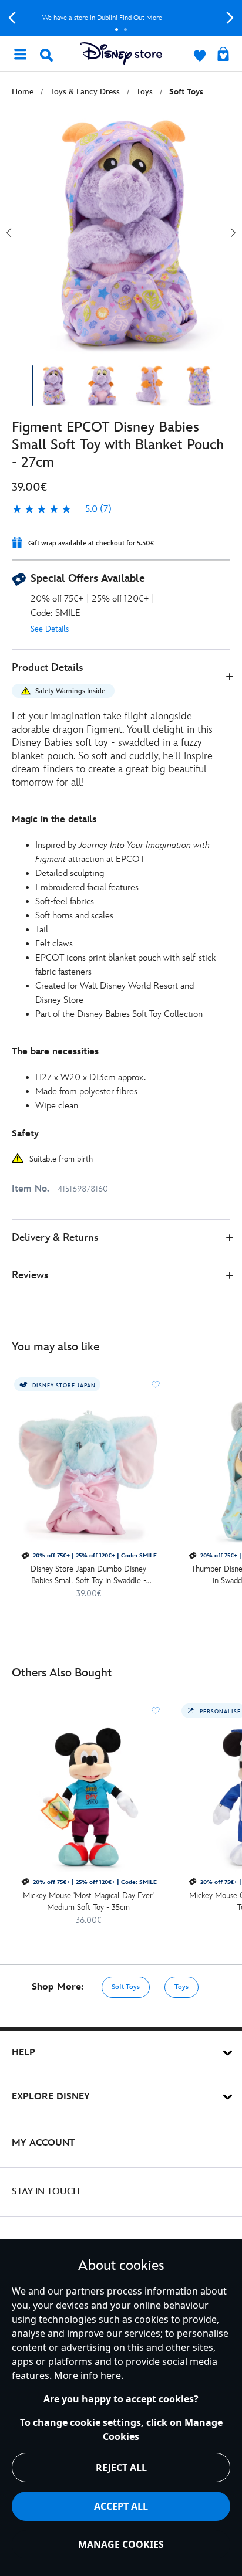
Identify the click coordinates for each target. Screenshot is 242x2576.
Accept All (121, 2506)
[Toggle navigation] (20, 53)
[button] (121, 680)
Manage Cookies (121, 2544)
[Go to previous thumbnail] (9, 233)
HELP (23, 2053)
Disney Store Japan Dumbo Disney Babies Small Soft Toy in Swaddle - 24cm (88, 1575)
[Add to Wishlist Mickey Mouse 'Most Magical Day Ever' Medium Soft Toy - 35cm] (156, 1710)
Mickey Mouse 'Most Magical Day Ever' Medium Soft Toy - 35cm (89, 1901)
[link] (62, 510)
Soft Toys (126, 1987)
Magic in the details (54, 819)
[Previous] (12, 18)
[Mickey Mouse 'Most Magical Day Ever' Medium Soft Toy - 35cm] (88, 1797)
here (111, 2375)
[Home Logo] (121, 54)
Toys (181, 1987)
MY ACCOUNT (43, 2143)
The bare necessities (55, 1052)
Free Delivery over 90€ (122, 18)
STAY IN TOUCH (46, 2192)
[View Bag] (223, 55)
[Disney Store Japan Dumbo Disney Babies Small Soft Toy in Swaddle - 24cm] (88, 1471)
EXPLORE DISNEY (51, 2097)
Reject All (121, 2468)
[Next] (230, 18)
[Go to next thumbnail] (233, 233)
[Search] (46, 55)
